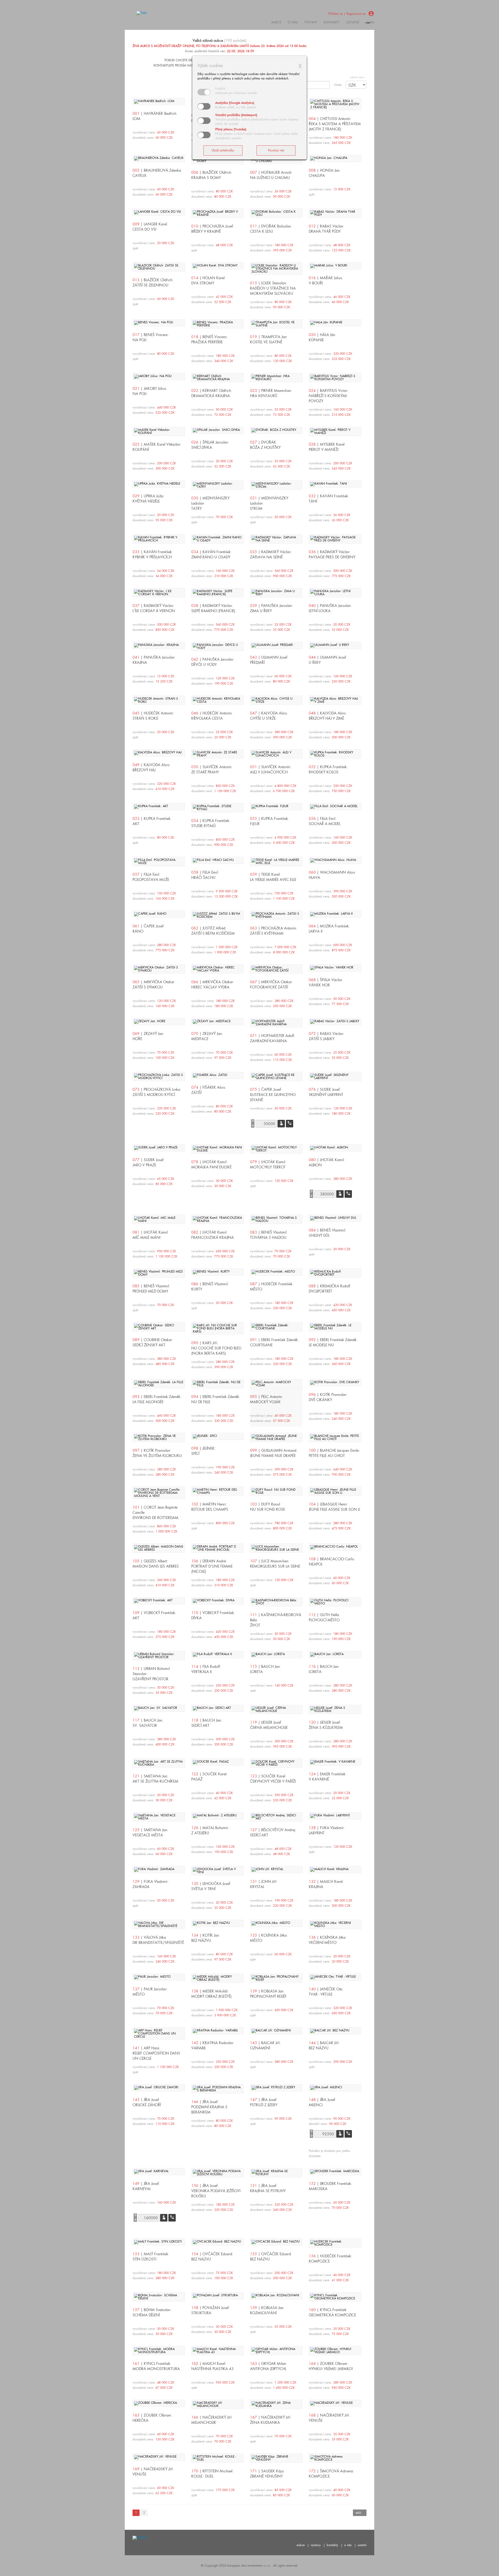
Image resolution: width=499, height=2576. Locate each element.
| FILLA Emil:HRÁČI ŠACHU (205, 875)
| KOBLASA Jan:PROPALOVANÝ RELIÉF (268, 1994)
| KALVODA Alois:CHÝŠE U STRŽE (269, 716)
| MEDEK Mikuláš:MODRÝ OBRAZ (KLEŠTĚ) (211, 1994)
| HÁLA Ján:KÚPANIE (322, 337)
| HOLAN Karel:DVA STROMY (208, 280)
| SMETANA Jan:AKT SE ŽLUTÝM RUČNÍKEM (155, 1779)
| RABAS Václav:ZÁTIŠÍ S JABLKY (326, 1036)
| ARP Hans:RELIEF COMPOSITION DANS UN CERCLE (156, 2053)
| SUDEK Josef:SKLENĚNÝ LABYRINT (326, 1092)
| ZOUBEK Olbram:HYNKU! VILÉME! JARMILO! (331, 2366)
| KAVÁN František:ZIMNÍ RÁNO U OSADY (211, 554)
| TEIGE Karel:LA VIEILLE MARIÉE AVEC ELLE (273, 877)
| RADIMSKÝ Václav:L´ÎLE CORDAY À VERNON (154, 608)
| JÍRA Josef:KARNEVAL (146, 2186)
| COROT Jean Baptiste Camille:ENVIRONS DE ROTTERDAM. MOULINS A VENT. (156, 1515)
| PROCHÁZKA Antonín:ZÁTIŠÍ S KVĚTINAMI (274, 931)
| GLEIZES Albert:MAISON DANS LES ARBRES (156, 1564)
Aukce (276, 22)
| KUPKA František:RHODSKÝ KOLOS (328, 770)
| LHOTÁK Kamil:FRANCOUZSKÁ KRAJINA (213, 1235)
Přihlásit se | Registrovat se (347, 14)
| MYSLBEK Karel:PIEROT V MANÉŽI (327, 447)
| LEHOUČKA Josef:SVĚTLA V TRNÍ (211, 1886)
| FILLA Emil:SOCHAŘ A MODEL (325, 821)
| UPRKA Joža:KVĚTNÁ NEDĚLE (148, 499)
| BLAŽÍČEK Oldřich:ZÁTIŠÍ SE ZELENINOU (153, 283)
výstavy (311, 22)
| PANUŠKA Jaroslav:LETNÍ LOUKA (330, 608)
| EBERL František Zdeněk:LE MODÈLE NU (333, 1342)
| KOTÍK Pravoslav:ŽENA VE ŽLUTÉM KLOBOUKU (157, 1453)
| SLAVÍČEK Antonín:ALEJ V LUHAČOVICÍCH (271, 770)
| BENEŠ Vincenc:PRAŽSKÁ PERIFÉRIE (210, 339)
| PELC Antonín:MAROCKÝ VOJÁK (266, 1399)
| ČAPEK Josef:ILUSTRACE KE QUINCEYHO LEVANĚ (273, 1095)
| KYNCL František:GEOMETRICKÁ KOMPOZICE (332, 2312)
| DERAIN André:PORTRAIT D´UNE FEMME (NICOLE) (212, 1566)
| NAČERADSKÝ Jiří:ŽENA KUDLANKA (271, 2420)
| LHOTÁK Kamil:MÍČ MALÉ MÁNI (151, 1235)
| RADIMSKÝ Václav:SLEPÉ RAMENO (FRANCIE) (213, 608)
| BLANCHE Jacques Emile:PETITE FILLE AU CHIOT (334, 1453)
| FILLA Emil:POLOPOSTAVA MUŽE (151, 877)
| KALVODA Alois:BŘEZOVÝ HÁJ (152, 767)
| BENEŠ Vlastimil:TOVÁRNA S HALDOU (269, 1235)
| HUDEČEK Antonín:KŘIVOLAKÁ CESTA (212, 716)
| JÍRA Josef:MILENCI (322, 2102)
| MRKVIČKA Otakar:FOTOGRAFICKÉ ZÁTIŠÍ (271, 985)
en (373, 22)
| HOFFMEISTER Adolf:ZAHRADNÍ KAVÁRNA (273, 1038)
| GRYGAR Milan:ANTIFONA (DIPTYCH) (268, 2366)
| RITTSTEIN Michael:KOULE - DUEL (212, 2474)
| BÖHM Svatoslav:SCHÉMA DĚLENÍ (152, 2312)
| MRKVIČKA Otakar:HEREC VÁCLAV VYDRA (213, 985)
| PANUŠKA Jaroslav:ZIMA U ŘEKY (271, 608)
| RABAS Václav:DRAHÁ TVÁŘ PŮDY (326, 229)
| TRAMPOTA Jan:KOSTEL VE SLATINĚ (269, 339)
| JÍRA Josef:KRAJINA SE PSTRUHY (268, 2188)
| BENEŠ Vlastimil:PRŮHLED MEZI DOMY (151, 1289)
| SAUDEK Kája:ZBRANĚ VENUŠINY (267, 2474)
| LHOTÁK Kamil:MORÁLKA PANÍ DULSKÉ (211, 1165)
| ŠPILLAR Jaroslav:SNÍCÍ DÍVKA (210, 445)
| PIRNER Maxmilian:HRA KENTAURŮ (271, 393)
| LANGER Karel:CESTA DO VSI (150, 227)
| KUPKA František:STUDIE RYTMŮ (211, 823)
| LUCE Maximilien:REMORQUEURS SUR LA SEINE (275, 1564)
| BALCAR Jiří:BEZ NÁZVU (324, 2045)
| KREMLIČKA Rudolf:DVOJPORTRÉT (330, 1289)
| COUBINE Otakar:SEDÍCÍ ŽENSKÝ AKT (153, 1342)
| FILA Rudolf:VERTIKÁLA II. (206, 1669)
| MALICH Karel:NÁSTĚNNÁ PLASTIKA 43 (212, 2366)
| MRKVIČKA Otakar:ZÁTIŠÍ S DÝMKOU (154, 985)
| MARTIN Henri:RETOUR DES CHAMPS (210, 1507)
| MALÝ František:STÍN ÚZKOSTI (151, 2257)
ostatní (352, 22)
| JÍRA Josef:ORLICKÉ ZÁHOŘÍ (147, 2102)
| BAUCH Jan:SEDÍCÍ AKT (207, 1723)
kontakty (331, 22)
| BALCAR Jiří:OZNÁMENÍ (265, 2045)
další (358, 2513)
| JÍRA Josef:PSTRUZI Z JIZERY (264, 2102)
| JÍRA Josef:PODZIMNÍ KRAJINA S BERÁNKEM (209, 2107)
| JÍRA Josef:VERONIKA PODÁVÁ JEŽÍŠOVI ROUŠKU (216, 2191)
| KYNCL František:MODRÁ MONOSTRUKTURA (156, 2366)
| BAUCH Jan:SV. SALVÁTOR (148, 1723)
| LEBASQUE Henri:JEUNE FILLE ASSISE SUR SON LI (334, 1507)
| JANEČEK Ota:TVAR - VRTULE (326, 1992)
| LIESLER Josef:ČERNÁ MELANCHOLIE (269, 1725)
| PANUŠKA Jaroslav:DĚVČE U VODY (213, 662)
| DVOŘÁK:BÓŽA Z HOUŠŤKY (265, 445)
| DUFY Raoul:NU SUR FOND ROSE (268, 1507)
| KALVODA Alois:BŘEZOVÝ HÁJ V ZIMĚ (328, 716)
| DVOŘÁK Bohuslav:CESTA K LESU (271, 229)
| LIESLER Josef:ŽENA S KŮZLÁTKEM (326, 1725)
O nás (293, 22)
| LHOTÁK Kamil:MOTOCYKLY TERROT (268, 1165)
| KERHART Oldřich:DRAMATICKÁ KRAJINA (212, 393)
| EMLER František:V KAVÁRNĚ (328, 1777)
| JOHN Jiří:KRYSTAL (264, 1884)
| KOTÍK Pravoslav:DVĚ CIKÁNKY (328, 1397)
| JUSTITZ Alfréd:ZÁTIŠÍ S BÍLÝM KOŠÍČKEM (213, 931)
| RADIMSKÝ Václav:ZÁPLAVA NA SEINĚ (271, 554)
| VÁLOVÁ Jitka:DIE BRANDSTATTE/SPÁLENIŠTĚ (158, 1940)
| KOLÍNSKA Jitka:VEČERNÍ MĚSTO (328, 1940)
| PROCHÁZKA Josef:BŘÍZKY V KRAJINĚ (213, 229)
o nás (348, 2545)
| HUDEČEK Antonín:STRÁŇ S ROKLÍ (153, 716)
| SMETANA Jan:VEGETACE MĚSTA (150, 1832)
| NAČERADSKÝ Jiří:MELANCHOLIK (212, 2420)
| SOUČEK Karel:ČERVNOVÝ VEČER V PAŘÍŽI (273, 1779)
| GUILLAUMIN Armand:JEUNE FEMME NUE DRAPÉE (274, 1453)
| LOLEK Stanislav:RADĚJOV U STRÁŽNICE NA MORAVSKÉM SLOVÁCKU (273, 288)
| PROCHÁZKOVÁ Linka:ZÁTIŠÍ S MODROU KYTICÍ (157, 1092)
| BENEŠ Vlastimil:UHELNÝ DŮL (327, 1233)
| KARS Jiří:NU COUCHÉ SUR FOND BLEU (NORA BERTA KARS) (216, 1348)
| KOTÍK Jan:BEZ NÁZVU (206, 1938)
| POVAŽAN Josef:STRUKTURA (211, 2310)
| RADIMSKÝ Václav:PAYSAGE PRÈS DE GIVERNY (332, 554)
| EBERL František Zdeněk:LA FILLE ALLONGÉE (157, 1399)
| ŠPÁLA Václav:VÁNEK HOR (326, 982)
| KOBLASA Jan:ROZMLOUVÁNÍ (267, 2310)
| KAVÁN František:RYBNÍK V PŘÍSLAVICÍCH (153, 554)
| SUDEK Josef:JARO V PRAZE (149, 1162)
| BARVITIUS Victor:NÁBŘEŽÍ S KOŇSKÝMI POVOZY (329, 396)
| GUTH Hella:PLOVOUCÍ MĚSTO (324, 1617)
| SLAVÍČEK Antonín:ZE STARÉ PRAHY (212, 770)
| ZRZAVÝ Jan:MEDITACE (207, 1036)
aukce (301, 2545)
